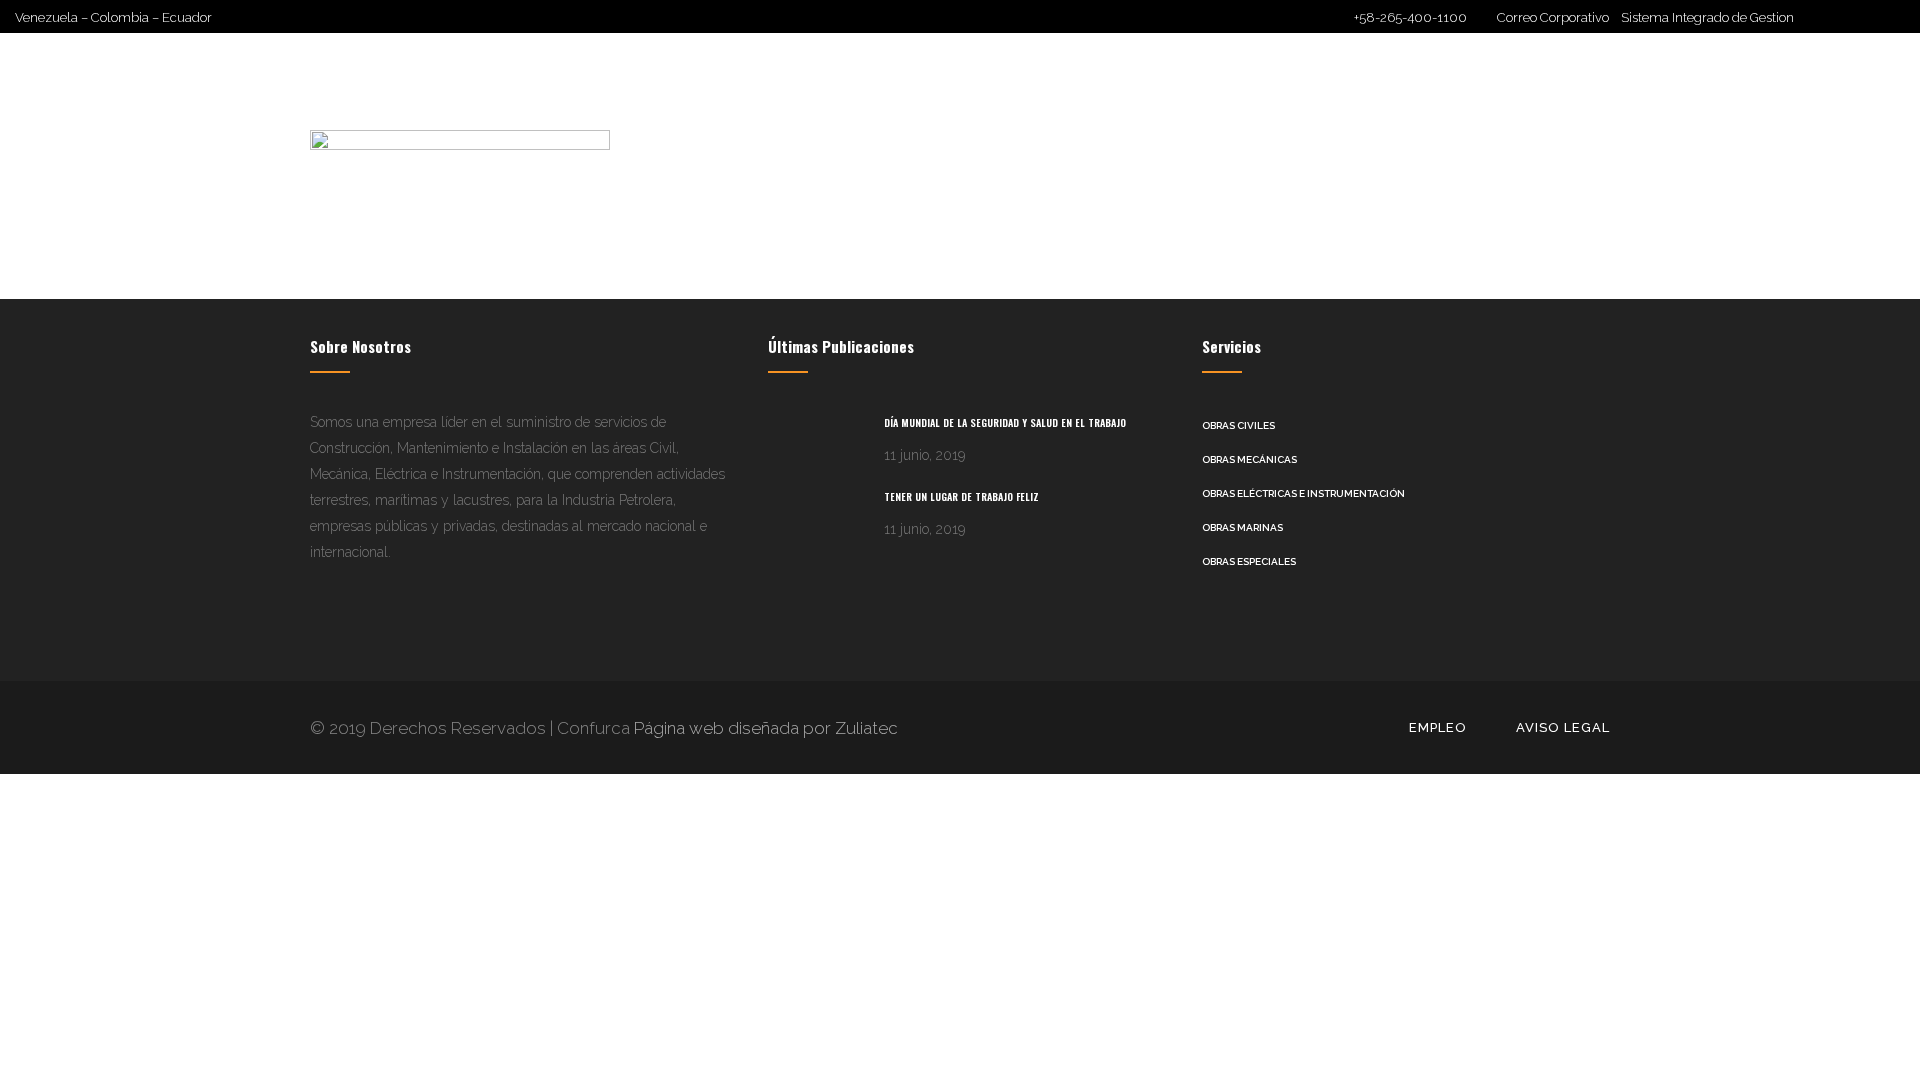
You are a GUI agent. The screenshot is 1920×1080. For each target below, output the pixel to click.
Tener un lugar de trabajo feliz (961, 496)
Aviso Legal (1563, 727)
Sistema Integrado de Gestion (1707, 17)
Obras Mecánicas (1249, 459)
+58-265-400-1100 (1410, 17)
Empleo (1438, 727)
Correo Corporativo (1559, 17)
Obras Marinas (1242, 527)
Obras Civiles (1238, 425)
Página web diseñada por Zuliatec (764, 728)
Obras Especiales (1249, 561)
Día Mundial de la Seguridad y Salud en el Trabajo (1005, 422)
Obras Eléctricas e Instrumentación (1303, 493)
